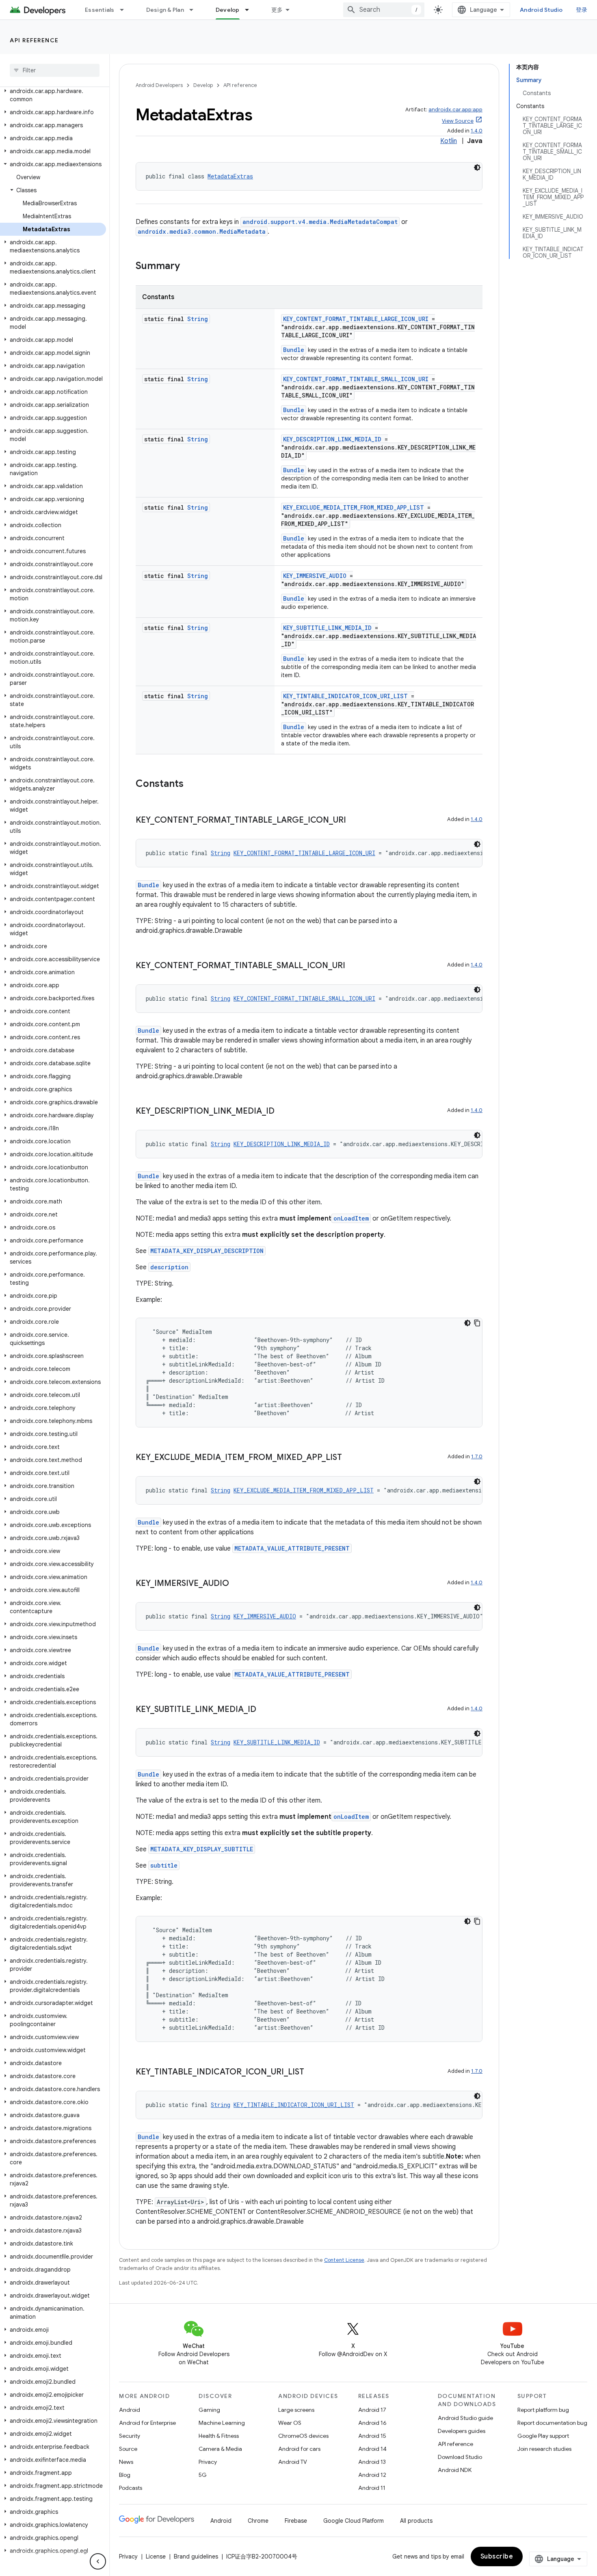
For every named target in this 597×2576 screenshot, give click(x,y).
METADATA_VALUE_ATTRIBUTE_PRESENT (292, 1548)
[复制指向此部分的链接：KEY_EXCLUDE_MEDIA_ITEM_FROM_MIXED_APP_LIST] (350, 1458)
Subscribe (497, 2556)
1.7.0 (477, 1456)
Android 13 (372, 2462)
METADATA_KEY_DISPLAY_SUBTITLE (202, 1849)
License (156, 2556)
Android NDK (455, 2470)
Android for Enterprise (147, 2423)
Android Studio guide (465, 2418)
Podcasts (131, 2488)
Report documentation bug (552, 2423)
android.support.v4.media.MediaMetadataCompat (320, 222)
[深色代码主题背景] (477, 167)
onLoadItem (351, 1218)
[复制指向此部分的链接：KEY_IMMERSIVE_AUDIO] (237, 1584)
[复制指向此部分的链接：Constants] (192, 784)
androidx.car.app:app (455, 110)
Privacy (208, 2462)
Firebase (296, 2521)
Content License (344, 2260)
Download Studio (460, 2457)
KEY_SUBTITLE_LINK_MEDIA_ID (327, 628)
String (198, 319)
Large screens (296, 2410)
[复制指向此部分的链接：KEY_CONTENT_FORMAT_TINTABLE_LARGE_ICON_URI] (354, 821)
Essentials (100, 10)
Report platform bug (543, 2410)
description (169, 1267)
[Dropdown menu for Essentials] (125, 10)
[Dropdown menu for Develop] (251, 10)
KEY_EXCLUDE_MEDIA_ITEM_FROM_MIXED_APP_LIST (354, 507)
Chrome (258, 2521)
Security (130, 2436)
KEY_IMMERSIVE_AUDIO (315, 576)
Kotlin (449, 141)
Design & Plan (165, 10)
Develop (228, 10)
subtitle (164, 1865)
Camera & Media (220, 2449)
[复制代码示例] (477, 1323)
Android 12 (372, 2475)
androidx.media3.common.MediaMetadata (202, 231)
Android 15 (372, 2436)
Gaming (209, 2410)
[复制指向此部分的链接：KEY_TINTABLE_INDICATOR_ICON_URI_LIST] (312, 2072)
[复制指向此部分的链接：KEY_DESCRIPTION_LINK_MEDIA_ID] (283, 1112)
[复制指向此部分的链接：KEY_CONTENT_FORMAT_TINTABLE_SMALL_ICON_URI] (353, 966)
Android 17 (372, 2410)
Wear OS (290, 2423)
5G (203, 2475)
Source (128, 2449)
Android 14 (372, 2449)
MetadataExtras (230, 176)
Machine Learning (222, 2423)
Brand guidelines (196, 2556)
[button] (53, 95)
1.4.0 (477, 131)
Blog (125, 2475)
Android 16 (372, 2423)
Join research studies (544, 2449)
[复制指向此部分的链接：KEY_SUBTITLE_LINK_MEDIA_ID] (264, 1710)
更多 (277, 10)
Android (130, 2410)
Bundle (294, 350)
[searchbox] (55, 70)
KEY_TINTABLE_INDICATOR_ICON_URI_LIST (345, 696)
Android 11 (372, 2488)
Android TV (293, 2462)
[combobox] (384, 10)
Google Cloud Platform (354, 2521)
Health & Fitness (219, 2436)
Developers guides (462, 2431)
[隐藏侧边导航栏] (98, 2561)
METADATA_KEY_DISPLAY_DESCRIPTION (207, 1251)
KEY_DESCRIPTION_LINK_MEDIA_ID (332, 439)
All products (416, 2521)
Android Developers (159, 85)
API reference (34, 40)
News (126, 2462)
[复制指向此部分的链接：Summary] (188, 267)
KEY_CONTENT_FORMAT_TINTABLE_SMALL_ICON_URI (356, 379)
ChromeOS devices (303, 2436)
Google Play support (543, 2436)
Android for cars (299, 2449)
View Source (458, 121)
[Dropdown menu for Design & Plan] (195, 10)
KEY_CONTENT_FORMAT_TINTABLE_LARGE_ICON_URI (356, 319)
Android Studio (541, 10)
